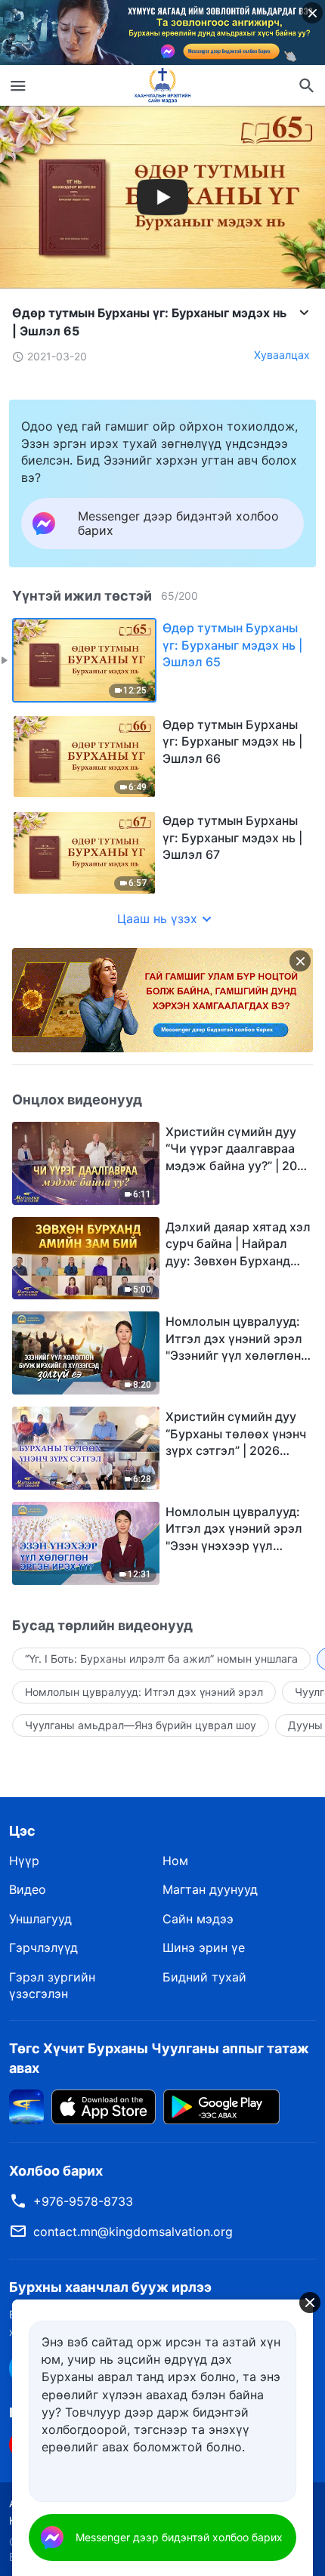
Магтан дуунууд (210, 1889)
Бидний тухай (204, 1977)
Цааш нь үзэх (157, 919)
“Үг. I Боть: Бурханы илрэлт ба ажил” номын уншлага (161, 1659)
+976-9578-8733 (83, 2201)
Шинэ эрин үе (204, 1947)
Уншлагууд (40, 1919)
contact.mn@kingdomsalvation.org (133, 2232)
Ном (175, 1861)
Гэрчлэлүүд (43, 1947)
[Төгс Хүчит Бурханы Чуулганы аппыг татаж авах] (26, 2105)
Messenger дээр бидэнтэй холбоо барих (179, 2537)
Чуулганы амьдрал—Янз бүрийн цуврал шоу (141, 1725)
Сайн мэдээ (198, 1919)
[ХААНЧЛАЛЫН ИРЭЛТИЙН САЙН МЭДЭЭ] (162, 85)
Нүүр (24, 1861)
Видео (28, 1889)
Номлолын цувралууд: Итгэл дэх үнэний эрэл (144, 1692)
